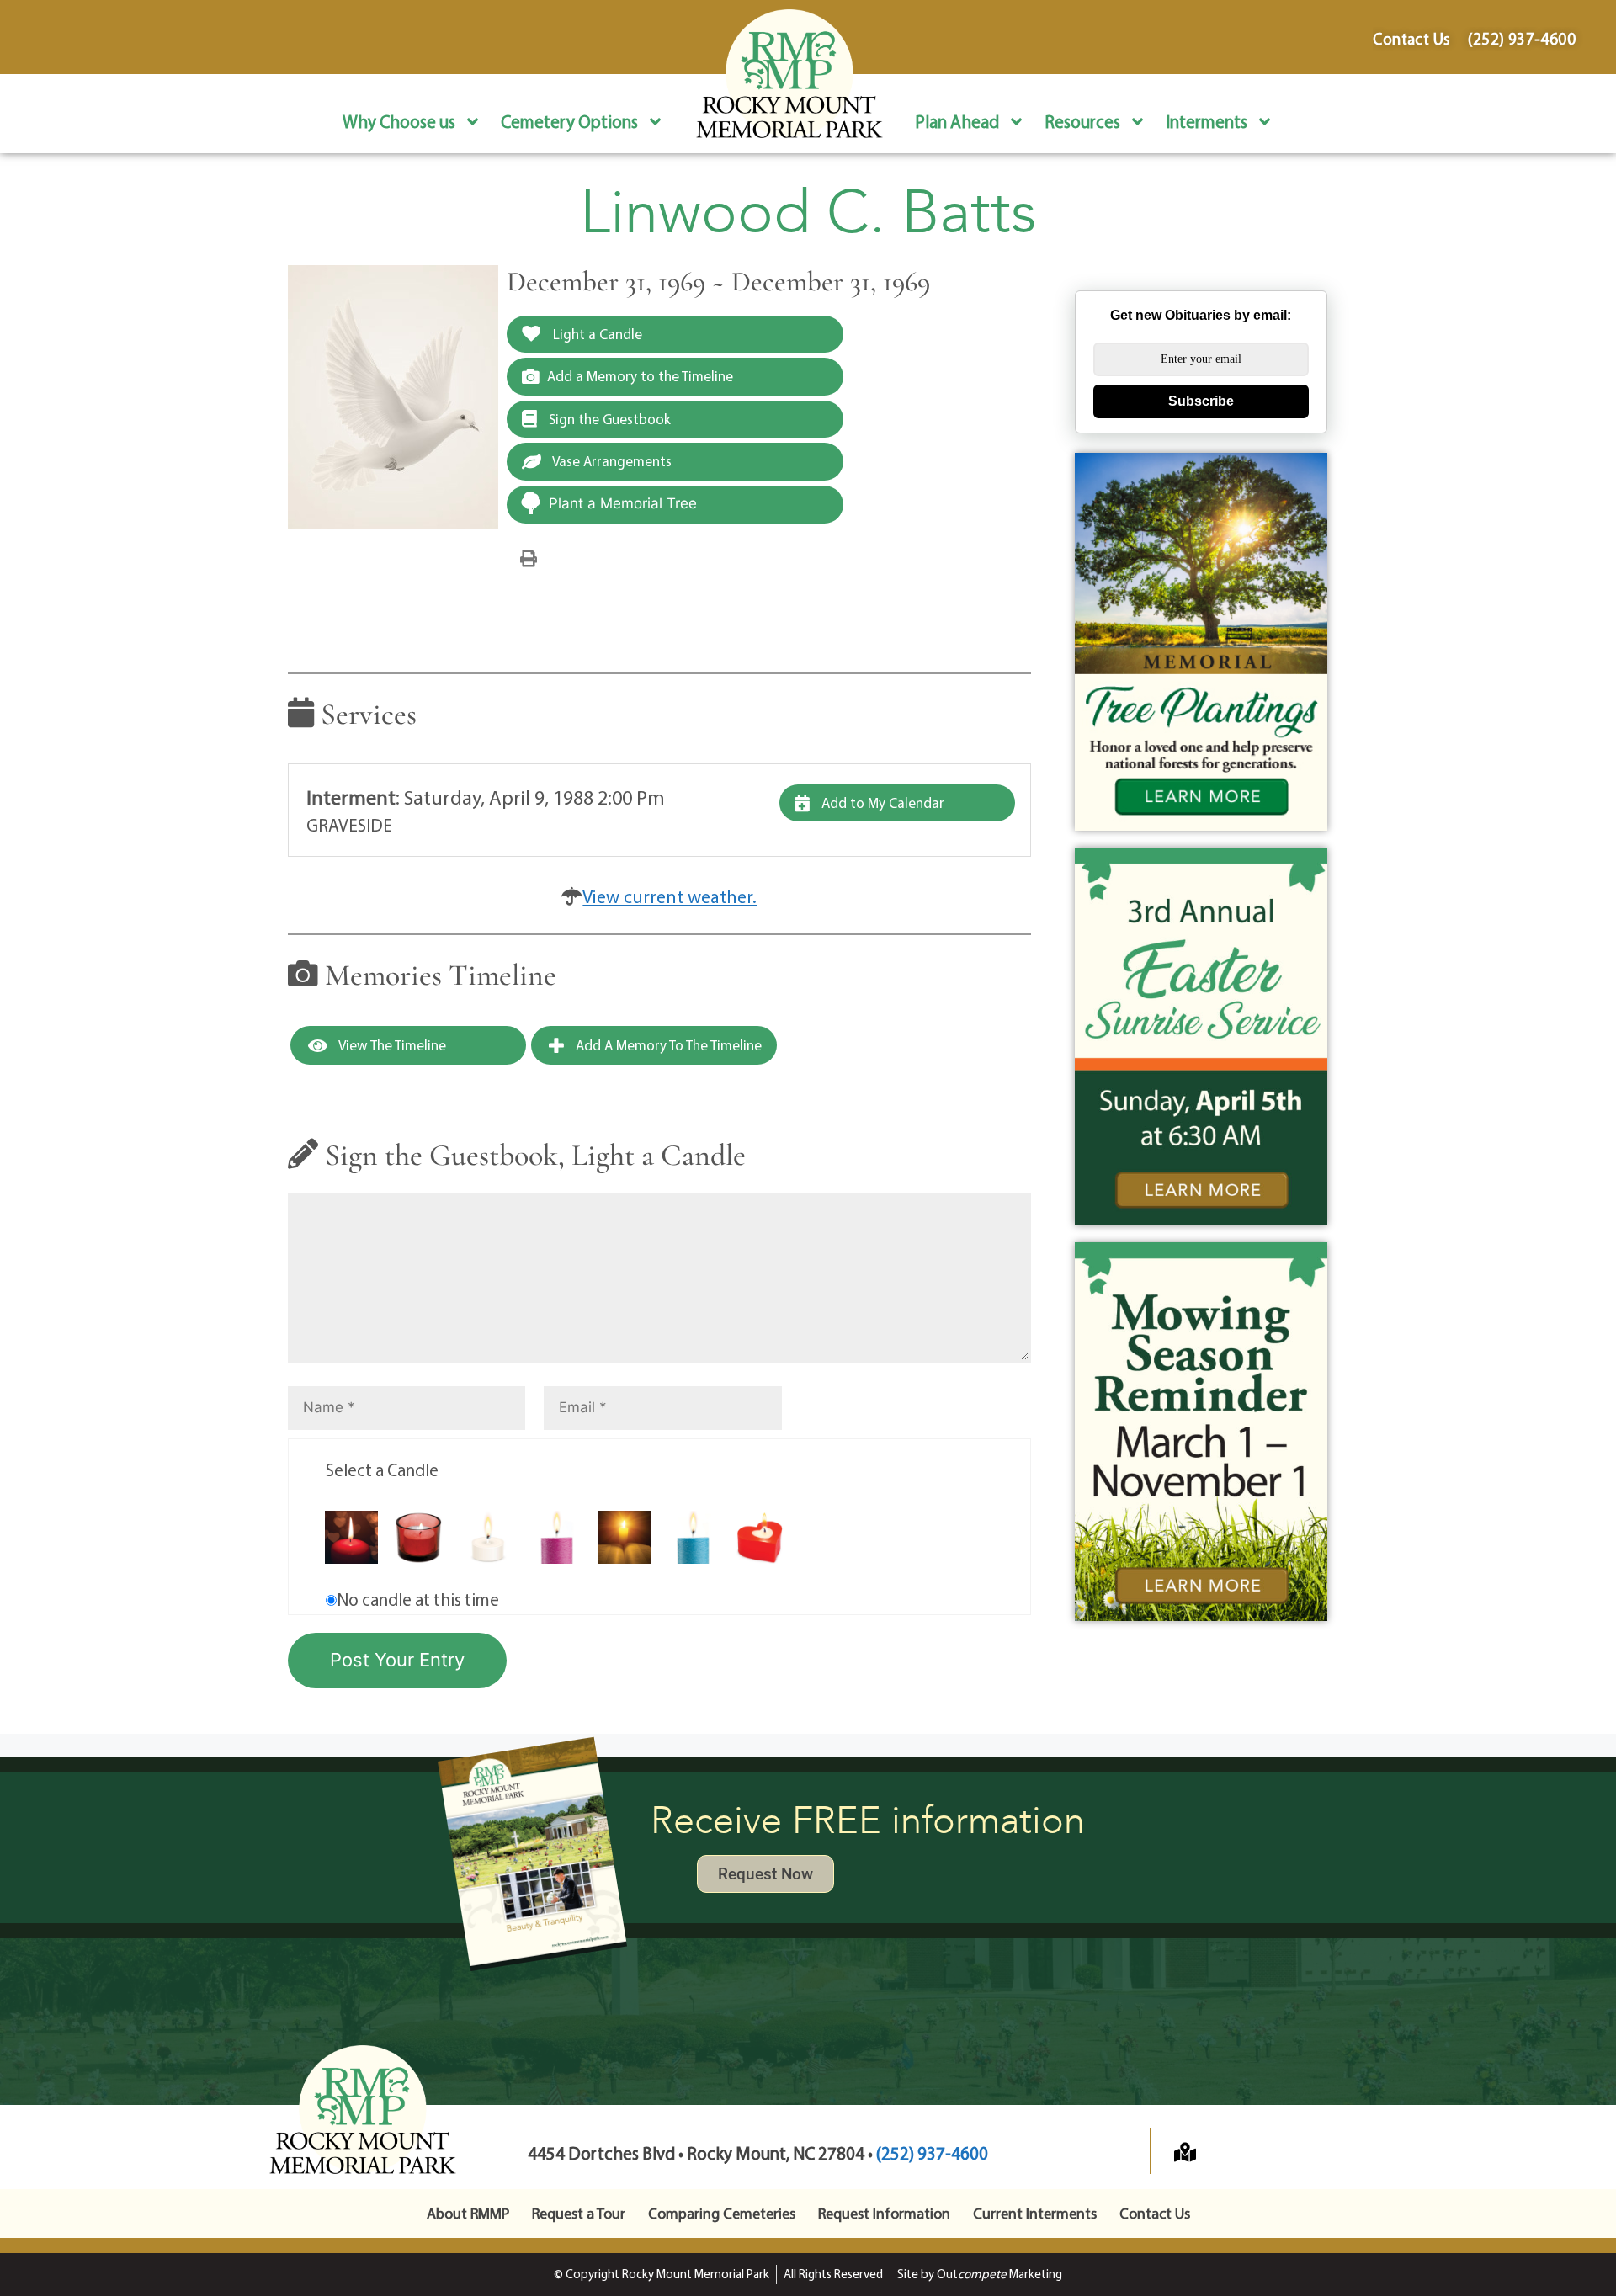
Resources (1082, 121)
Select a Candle (382, 1470)
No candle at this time (418, 1599)
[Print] (529, 557)
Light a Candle (596, 334)
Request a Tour (579, 2213)
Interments (1207, 121)
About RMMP (468, 2213)
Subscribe (1201, 401)
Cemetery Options (569, 121)
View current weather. (670, 896)
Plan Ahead (957, 121)
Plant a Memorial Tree (623, 503)
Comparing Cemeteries (722, 2213)
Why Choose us (399, 121)
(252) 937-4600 (932, 2153)
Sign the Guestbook (608, 419)
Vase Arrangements (611, 461)
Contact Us (1155, 2213)
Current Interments (1035, 2213)
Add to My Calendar (881, 803)
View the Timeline (391, 1045)
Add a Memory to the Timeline (640, 376)
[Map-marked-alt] (1185, 2152)
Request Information (884, 2213)
